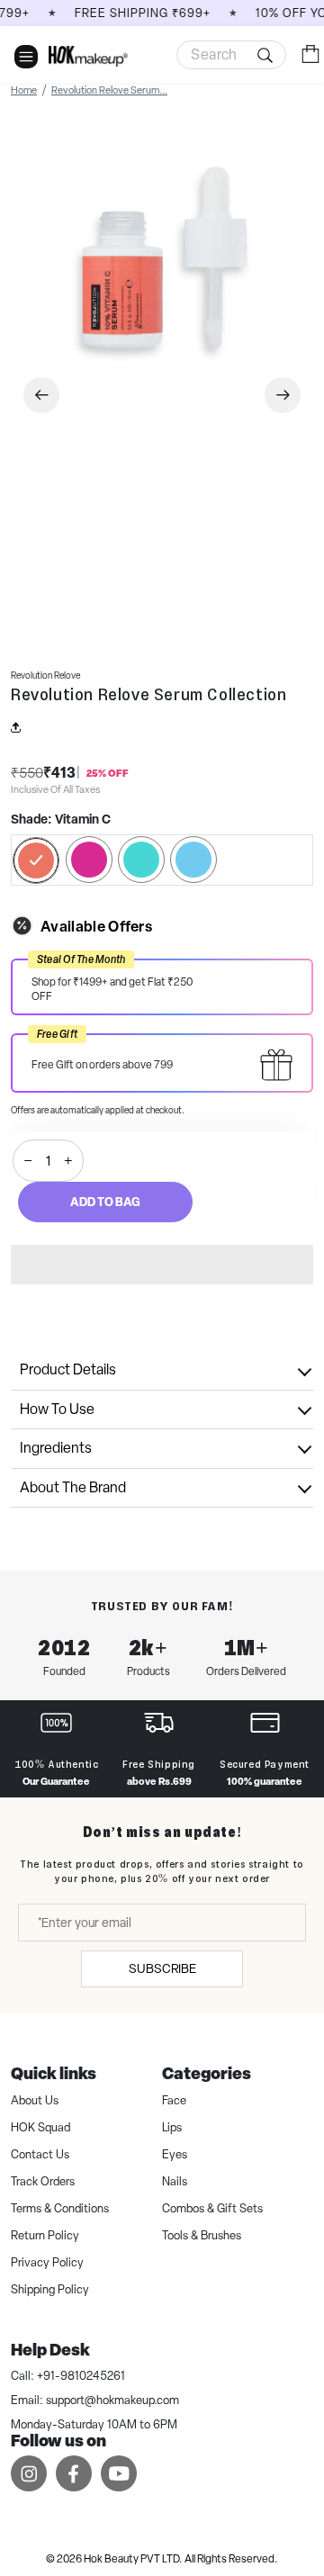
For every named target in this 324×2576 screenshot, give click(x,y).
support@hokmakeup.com (112, 2400)
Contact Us (40, 2154)
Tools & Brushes (202, 2235)
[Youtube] (119, 2473)
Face (174, 2100)
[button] (162, 1265)
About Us (35, 2100)
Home (24, 90)
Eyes (175, 2154)
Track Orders (43, 2181)
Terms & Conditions (60, 2208)
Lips (172, 2127)
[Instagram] (29, 2473)
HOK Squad (40, 2127)
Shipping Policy (50, 2289)
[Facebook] (74, 2473)
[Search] (231, 55)
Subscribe (162, 1968)
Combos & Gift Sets (212, 2208)
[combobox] (231, 55)
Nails (175, 2181)
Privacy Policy (47, 2262)
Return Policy (45, 2235)
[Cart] (310, 54)
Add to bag (105, 1202)
